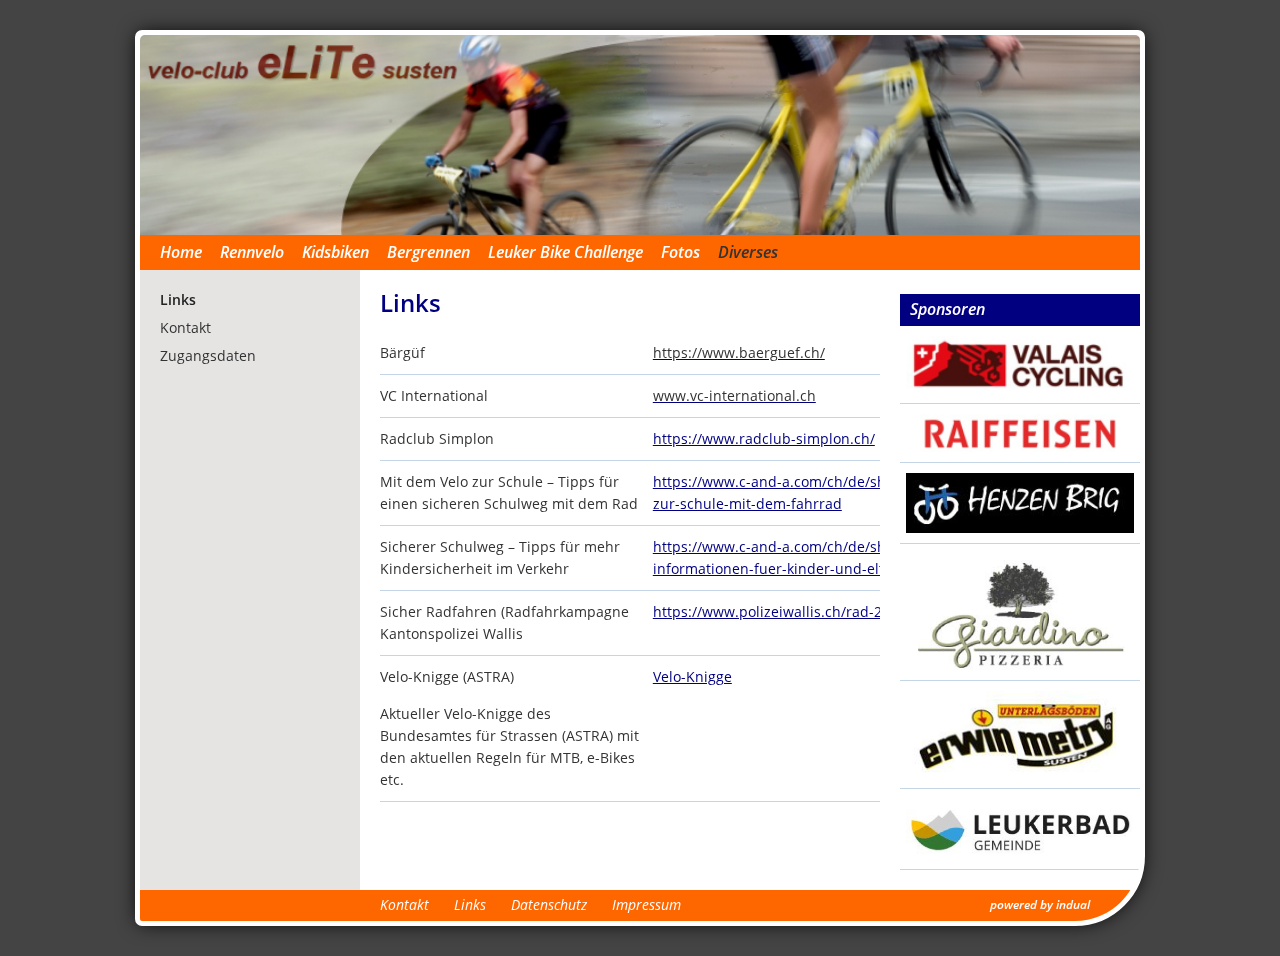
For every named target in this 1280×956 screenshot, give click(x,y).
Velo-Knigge (692, 676)
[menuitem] (190, 252)
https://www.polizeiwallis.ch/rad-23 (771, 611)
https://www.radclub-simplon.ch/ (764, 438)
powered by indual (1040, 904)
